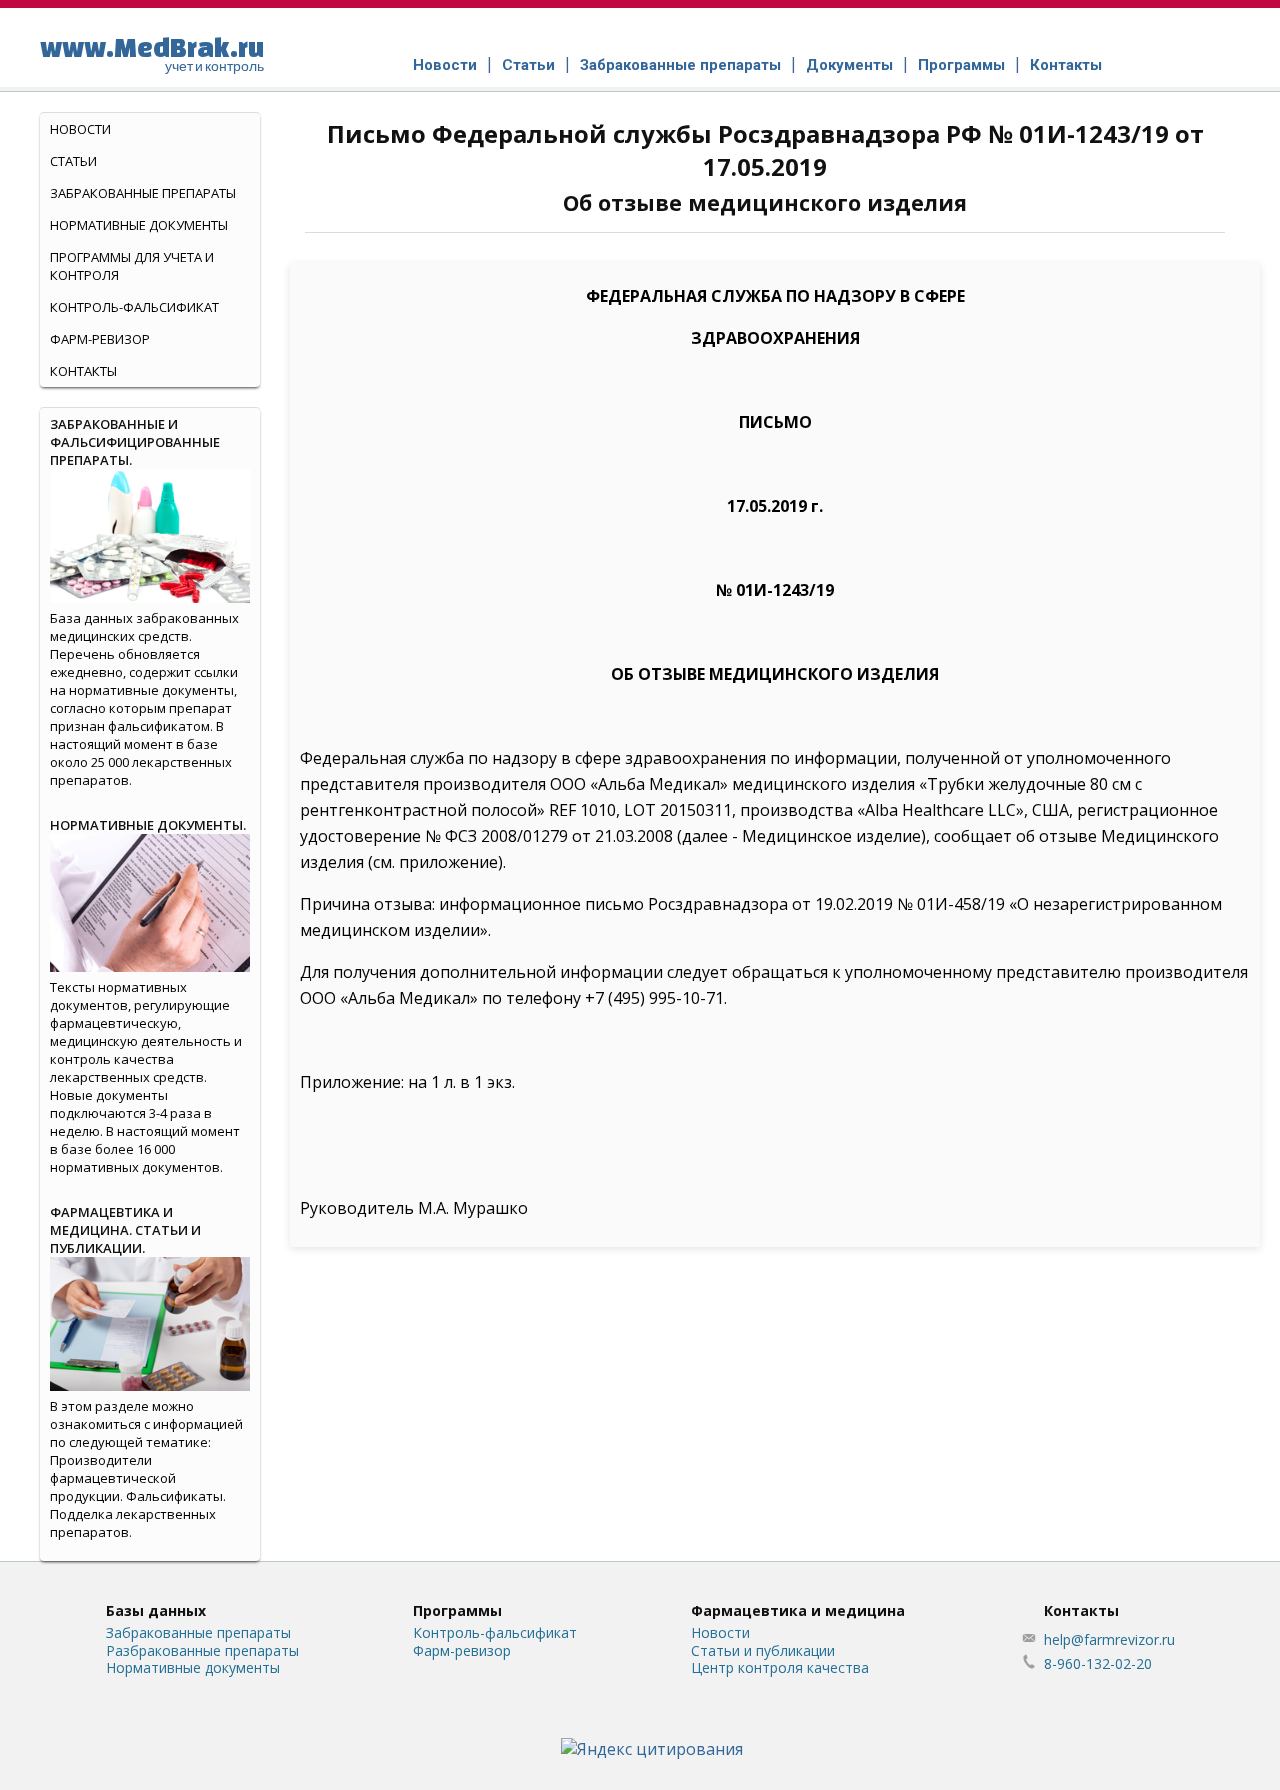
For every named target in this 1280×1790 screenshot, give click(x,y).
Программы (961, 65)
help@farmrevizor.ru (1109, 1639)
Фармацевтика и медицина (798, 1610)
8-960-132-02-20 (1098, 1663)
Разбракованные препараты (202, 1650)
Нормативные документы (139, 225)
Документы (849, 65)
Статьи (528, 65)
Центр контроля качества (780, 1667)
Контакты (1066, 65)
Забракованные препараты (680, 65)
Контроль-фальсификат (495, 1632)
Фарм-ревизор (100, 339)
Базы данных (156, 1610)
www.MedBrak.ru (152, 53)
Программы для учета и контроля (132, 266)
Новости (445, 65)
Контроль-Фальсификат (134, 307)
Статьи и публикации (763, 1650)
